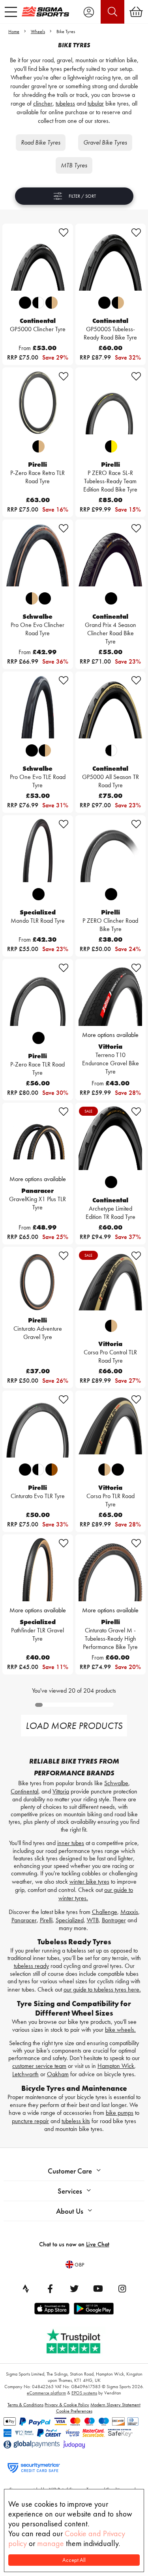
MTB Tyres (74, 165)
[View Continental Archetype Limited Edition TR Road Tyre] (111, 1138)
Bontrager (114, 1920)
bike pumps (120, 2113)
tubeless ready (31, 1966)
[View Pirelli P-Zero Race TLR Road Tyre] (38, 994)
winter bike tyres (89, 1881)
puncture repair (30, 2121)
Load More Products (74, 1726)
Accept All (74, 2560)
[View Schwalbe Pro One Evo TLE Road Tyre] (38, 707)
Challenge (105, 1912)
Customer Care (70, 2171)
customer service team (39, 2066)
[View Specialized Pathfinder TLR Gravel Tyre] (38, 1570)
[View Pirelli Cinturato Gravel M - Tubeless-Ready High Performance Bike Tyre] (111, 1570)
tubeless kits (76, 2121)
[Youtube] (98, 2289)
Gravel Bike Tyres (105, 142)
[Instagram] (122, 2289)
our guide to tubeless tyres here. (102, 1989)
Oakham (58, 2074)
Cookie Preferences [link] (74, 2411)
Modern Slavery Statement (115, 2405)
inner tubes (71, 1843)
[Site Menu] (11, 12)
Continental (24, 1791)
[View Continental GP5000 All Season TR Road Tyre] (111, 707)
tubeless (65, 103)
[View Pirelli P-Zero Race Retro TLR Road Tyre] (38, 403)
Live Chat (98, 2244)
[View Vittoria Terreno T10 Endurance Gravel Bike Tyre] (111, 994)
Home (14, 32)
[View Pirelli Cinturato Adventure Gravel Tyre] (38, 1282)
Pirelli (46, 1920)
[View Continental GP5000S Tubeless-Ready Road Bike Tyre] (111, 259)
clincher (43, 103)
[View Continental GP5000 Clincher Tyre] (38, 259)
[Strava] (26, 2289)
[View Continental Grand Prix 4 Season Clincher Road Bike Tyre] (111, 555)
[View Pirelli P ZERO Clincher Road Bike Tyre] (111, 850)
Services (70, 2191)
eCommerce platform (46, 2393)
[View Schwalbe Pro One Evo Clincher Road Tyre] (38, 555)
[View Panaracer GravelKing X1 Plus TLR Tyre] (38, 1138)
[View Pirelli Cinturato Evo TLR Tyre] (38, 1426)
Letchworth (25, 2074)
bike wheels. (120, 2030)
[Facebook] (50, 2289)
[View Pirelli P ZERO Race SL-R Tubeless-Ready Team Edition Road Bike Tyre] (111, 403)
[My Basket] (136, 12)
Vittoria (61, 1791)
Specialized (70, 1920)
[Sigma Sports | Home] (45, 11)
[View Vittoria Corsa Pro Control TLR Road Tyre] (111, 1282)
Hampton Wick (116, 2066)
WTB (93, 1920)
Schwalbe (116, 1783)
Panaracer (24, 1920)
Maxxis (129, 1912)
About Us (70, 2211)
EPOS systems (84, 2393)
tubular (96, 103)
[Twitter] (74, 2289)
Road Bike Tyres (41, 142)
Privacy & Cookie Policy (67, 2405)
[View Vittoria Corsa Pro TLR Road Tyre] (111, 1426)
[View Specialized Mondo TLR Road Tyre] (38, 850)
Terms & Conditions (25, 2405)
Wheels (38, 32)
